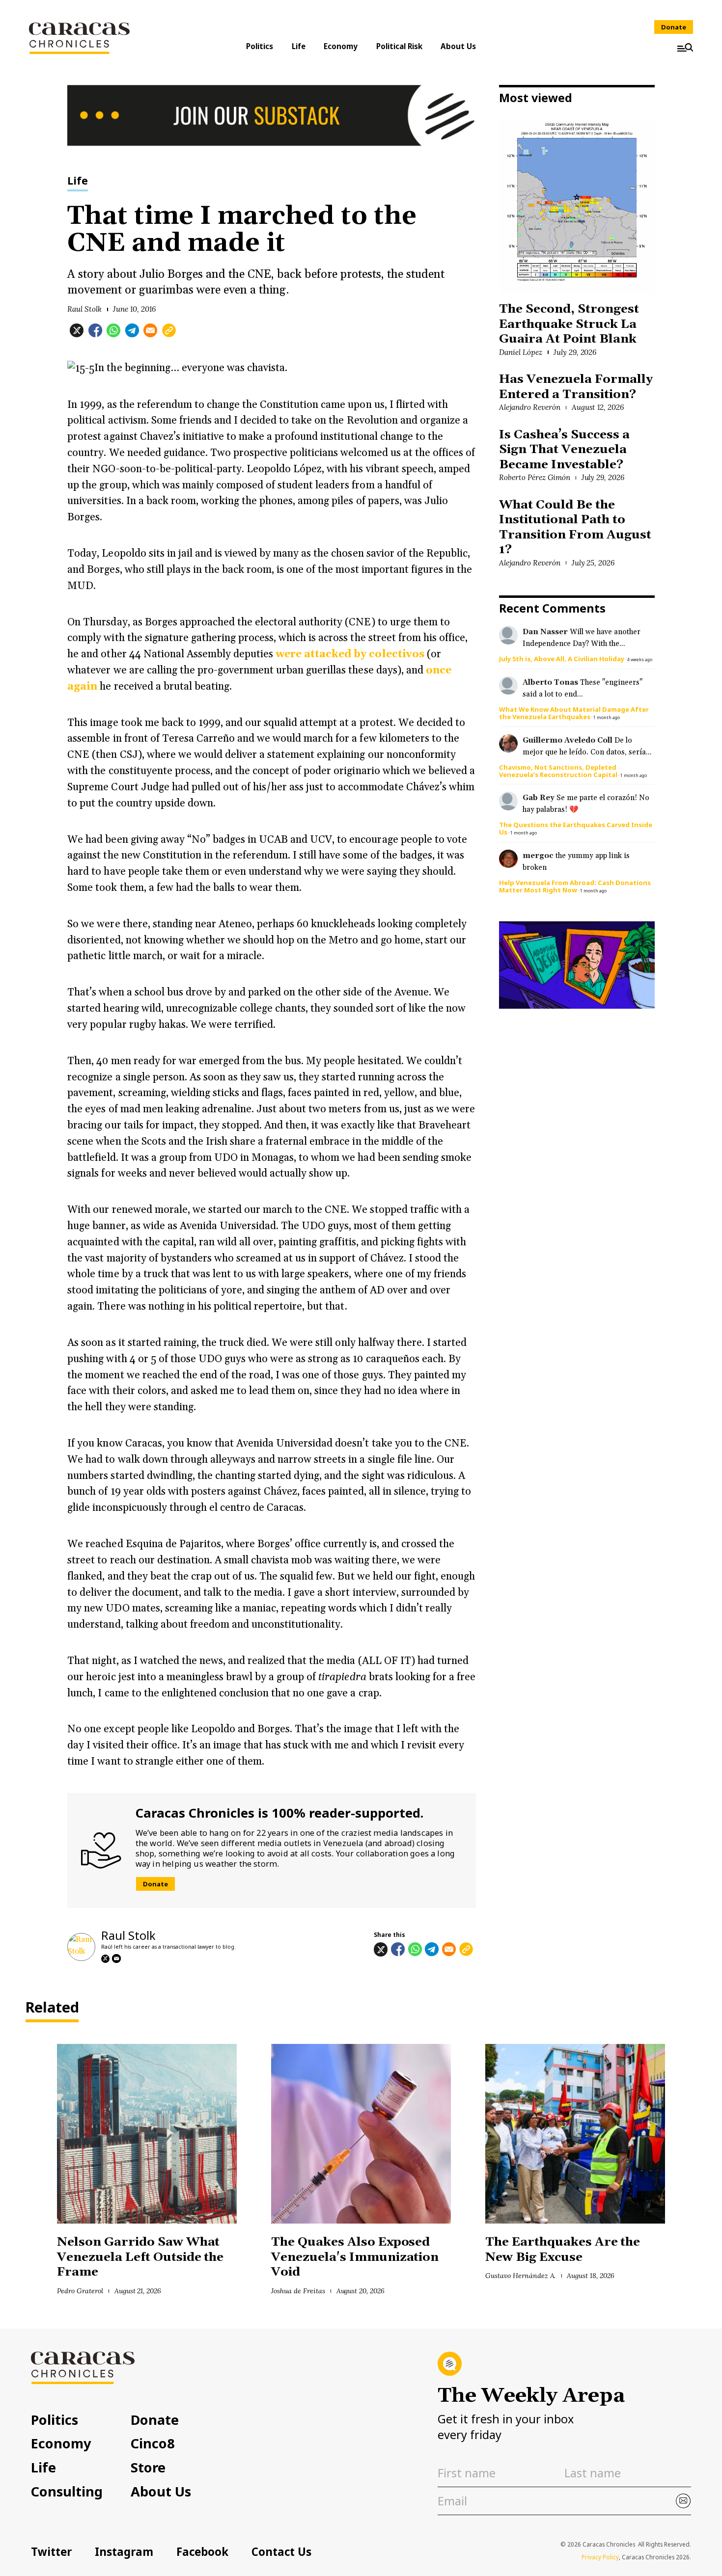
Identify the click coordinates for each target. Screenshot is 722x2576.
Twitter (51, 2552)
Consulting (67, 2491)
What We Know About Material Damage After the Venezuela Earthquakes (574, 713)
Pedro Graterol (80, 2291)
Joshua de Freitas (298, 2291)
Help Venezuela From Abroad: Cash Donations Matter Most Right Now (575, 886)
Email (116, 1959)
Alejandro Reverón (529, 407)
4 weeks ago (640, 659)
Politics (260, 46)
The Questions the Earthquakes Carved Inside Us (576, 828)
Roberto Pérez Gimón (534, 477)
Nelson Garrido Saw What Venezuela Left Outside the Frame (140, 2257)
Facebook (202, 2552)
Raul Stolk (84, 309)
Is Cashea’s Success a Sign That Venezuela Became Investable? (564, 450)
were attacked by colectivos (350, 654)
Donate (674, 27)
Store (148, 2467)
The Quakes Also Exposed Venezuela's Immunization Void (355, 2257)
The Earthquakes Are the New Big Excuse (563, 2249)
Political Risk (399, 46)
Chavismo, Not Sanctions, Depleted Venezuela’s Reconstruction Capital (558, 771)
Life (299, 46)
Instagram (124, 2552)
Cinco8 (153, 2443)
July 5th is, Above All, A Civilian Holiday (562, 659)
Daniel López (521, 352)
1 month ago (607, 717)
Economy (341, 46)
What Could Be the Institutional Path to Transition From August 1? (575, 527)
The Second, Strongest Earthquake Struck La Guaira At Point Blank (569, 324)
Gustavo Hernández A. (520, 2276)
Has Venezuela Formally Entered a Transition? (576, 387)
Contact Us (281, 2552)
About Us (458, 46)
